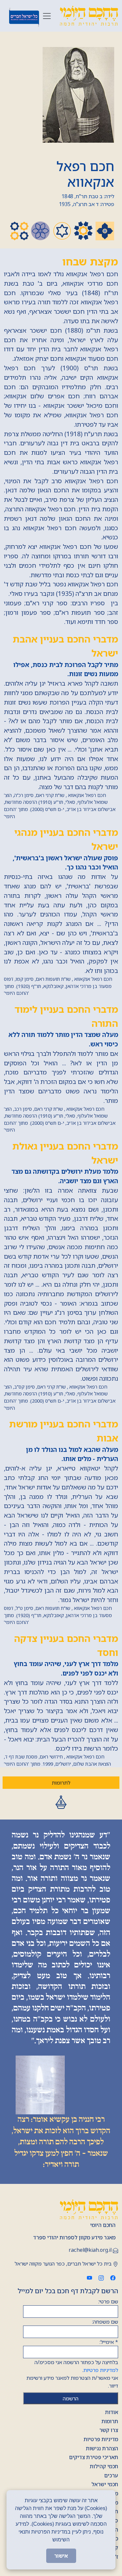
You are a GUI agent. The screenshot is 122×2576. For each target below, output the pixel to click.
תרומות (110, 2421)
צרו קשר (109, 2430)
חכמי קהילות (104, 2466)
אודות (112, 2412)
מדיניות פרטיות (101, 2439)
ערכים (111, 2475)
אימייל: (109, 2342)
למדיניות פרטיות (101, 2370)
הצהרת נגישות (102, 2448)
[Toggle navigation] (47, 16)
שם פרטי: (108, 2301)
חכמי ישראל (105, 2484)
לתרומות (61, 1783)
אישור (61, 2556)
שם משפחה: (105, 2322)
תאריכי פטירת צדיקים (94, 2457)
